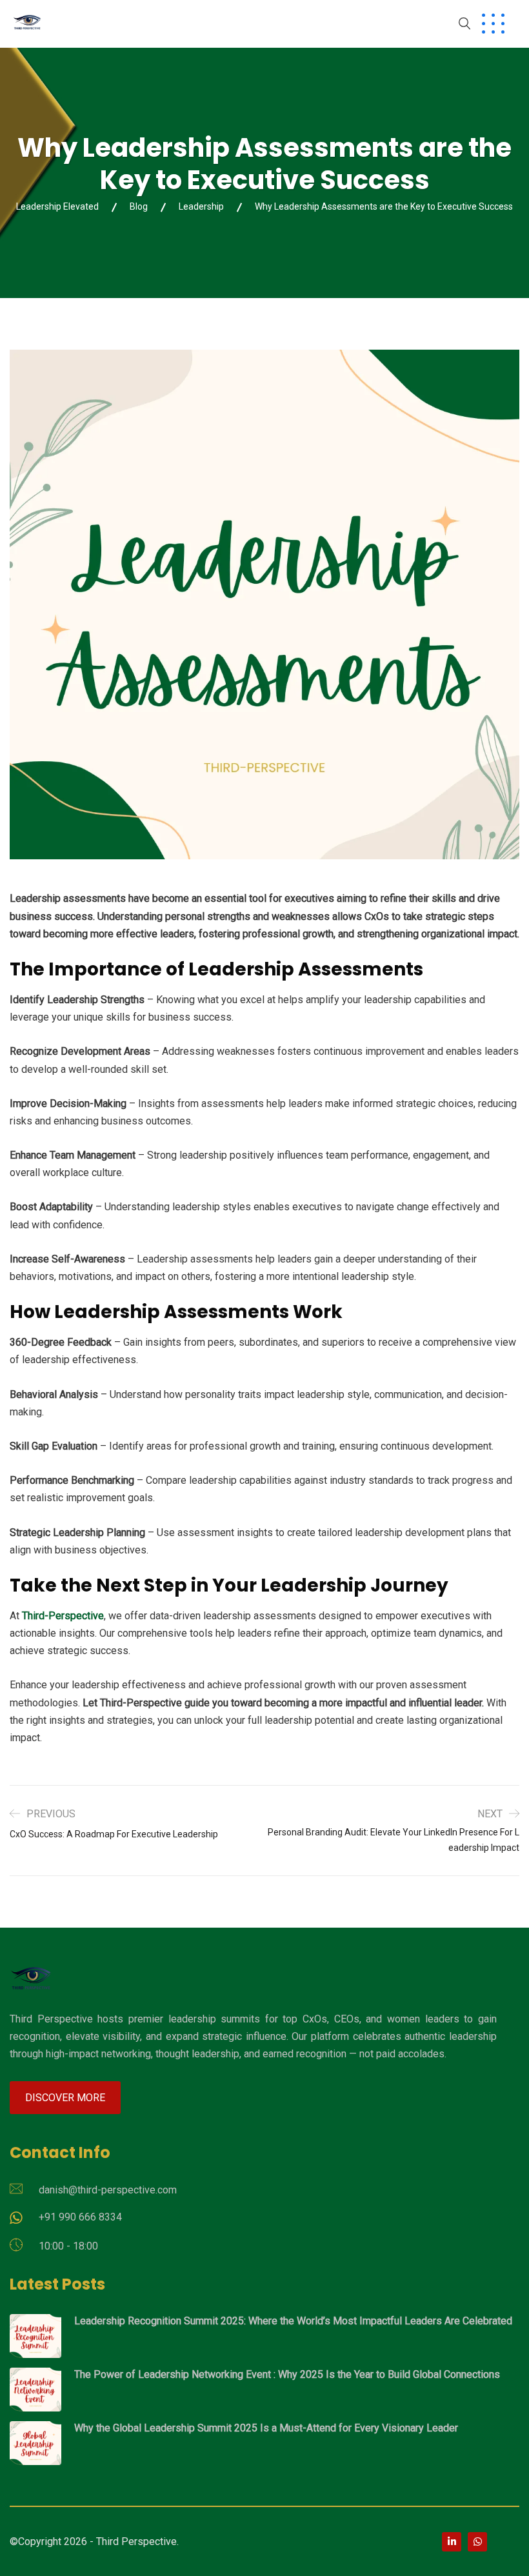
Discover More (65, 2098)
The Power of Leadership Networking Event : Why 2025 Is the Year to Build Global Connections (287, 2374)
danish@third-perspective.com (108, 2190)
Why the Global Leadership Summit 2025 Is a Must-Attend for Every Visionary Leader (266, 2428)
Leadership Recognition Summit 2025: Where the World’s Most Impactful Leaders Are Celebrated (293, 2321)
